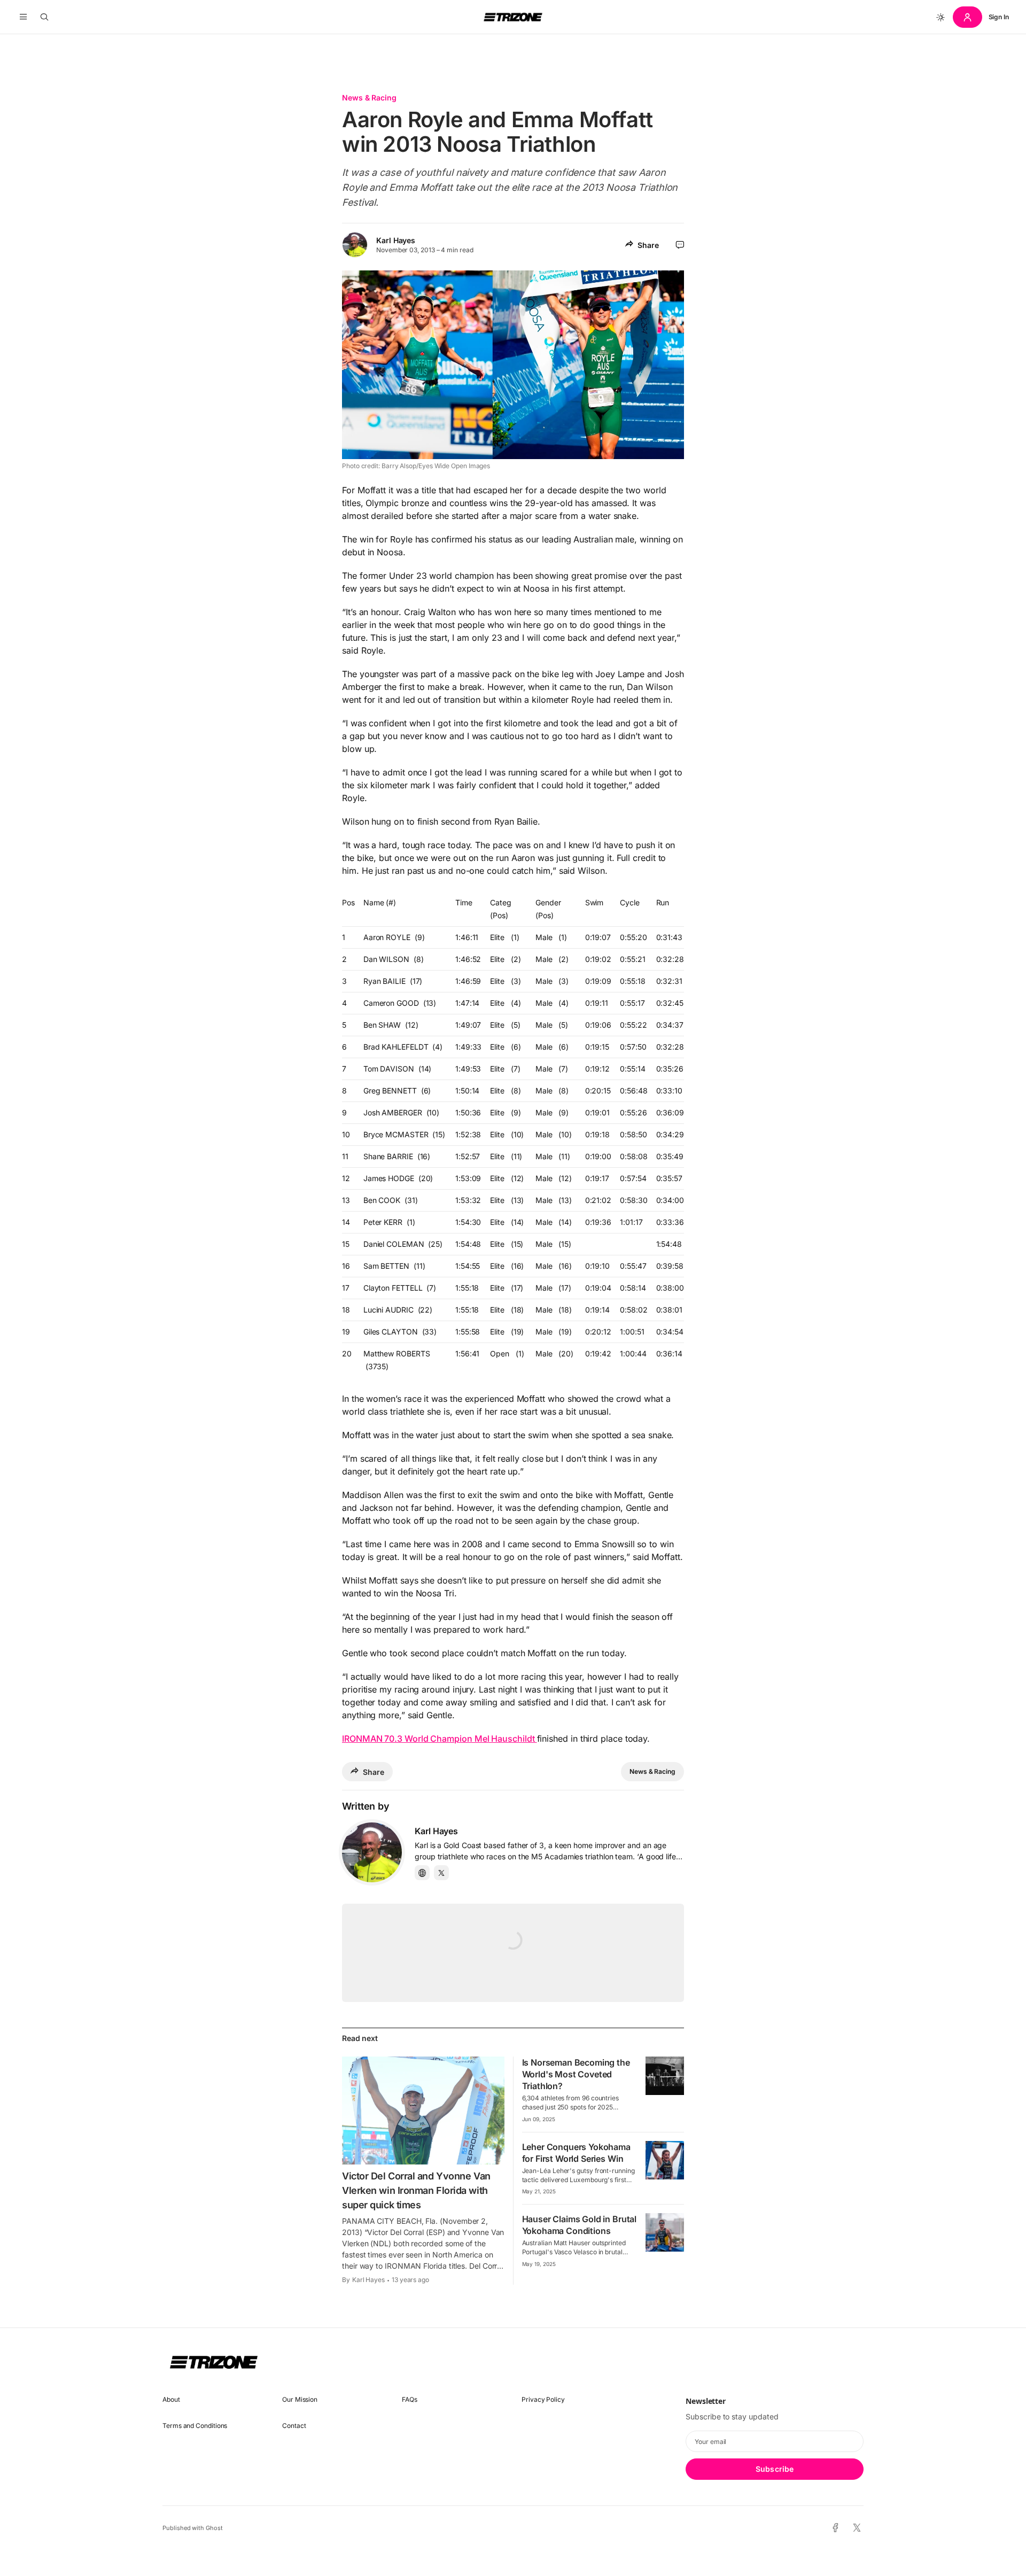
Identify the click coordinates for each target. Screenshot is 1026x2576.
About (171, 2399)
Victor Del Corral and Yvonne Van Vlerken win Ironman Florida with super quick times (416, 2190)
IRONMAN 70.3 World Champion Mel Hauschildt (440, 1739)
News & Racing (369, 98)
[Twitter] (441, 1873)
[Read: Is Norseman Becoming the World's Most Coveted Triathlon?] (665, 2076)
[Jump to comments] (680, 245)
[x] (857, 2528)
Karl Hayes (396, 240)
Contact (294, 2426)
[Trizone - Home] (513, 17)
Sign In (999, 17)
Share (648, 245)
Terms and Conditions (195, 2426)
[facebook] (835, 2528)
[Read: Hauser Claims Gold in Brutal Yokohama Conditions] (665, 2232)
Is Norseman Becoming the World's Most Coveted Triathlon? (576, 2074)
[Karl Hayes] (372, 1852)
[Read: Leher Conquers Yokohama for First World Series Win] (665, 2160)
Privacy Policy (543, 2399)
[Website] (422, 1873)
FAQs (410, 2399)
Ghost (214, 2528)
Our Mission (300, 2399)
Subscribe (775, 2469)
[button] (23, 17)
